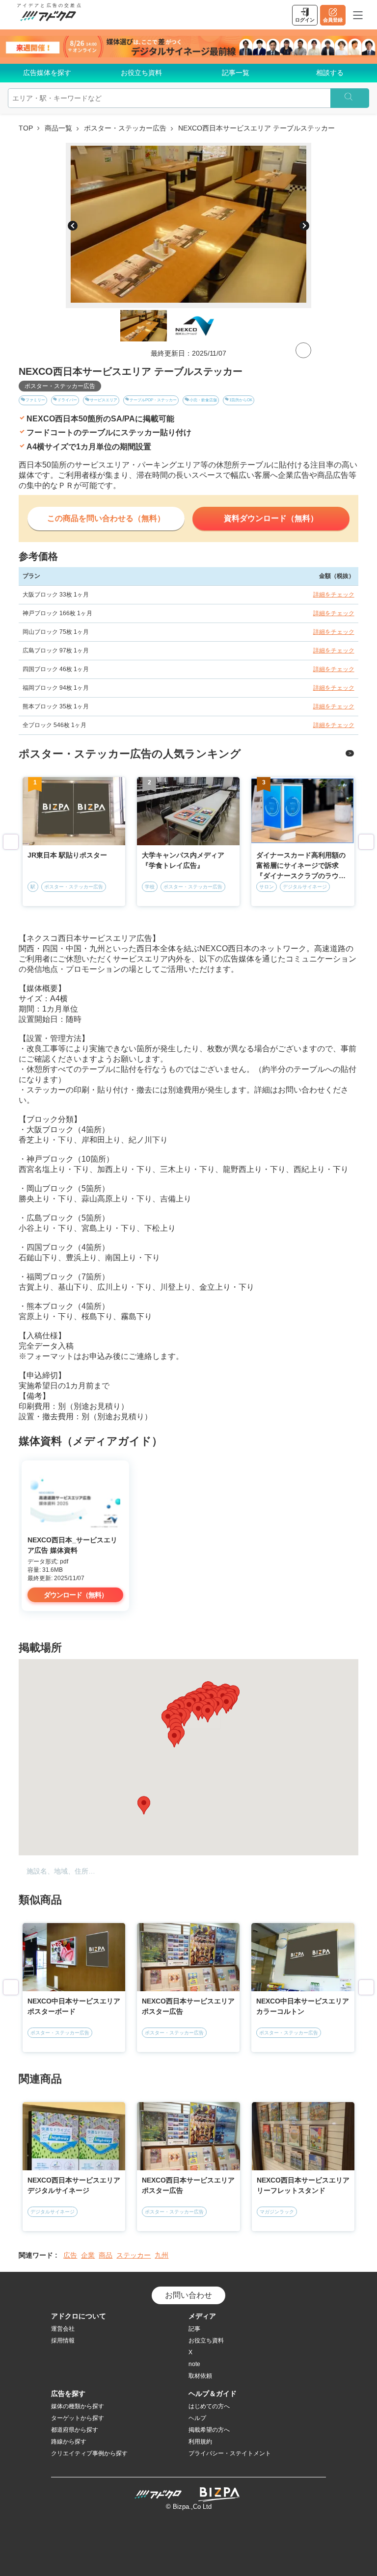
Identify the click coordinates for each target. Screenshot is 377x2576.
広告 (70, 2255)
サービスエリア (104, 400)
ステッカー (134, 2255)
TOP (26, 128)
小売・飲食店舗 (203, 400)
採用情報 (63, 2341)
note (194, 2364)
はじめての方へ (209, 2406)
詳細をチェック (334, 595)
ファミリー (35, 400)
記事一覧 (236, 73)
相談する (330, 73)
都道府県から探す (75, 2430)
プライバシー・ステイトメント (230, 2453)
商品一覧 (58, 128)
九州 (162, 2255)
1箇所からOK (241, 400)
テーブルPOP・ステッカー (153, 400)
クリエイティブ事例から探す (89, 2453)
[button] (198, 1711)
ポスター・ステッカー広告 (125, 128)
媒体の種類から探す (78, 2406)
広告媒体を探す (47, 73)
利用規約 (200, 2442)
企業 (88, 2255)
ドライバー (67, 400)
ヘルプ (197, 2418)
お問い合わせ (188, 2295)
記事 (194, 2329)
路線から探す (69, 2442)
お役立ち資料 (141, 73)
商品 (106, 2255)
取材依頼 (200, 2376)
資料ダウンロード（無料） (271, 518)
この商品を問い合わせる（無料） (106, 518)
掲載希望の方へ (209, 2430)
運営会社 (63, 2329)
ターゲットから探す (78, 2418)
